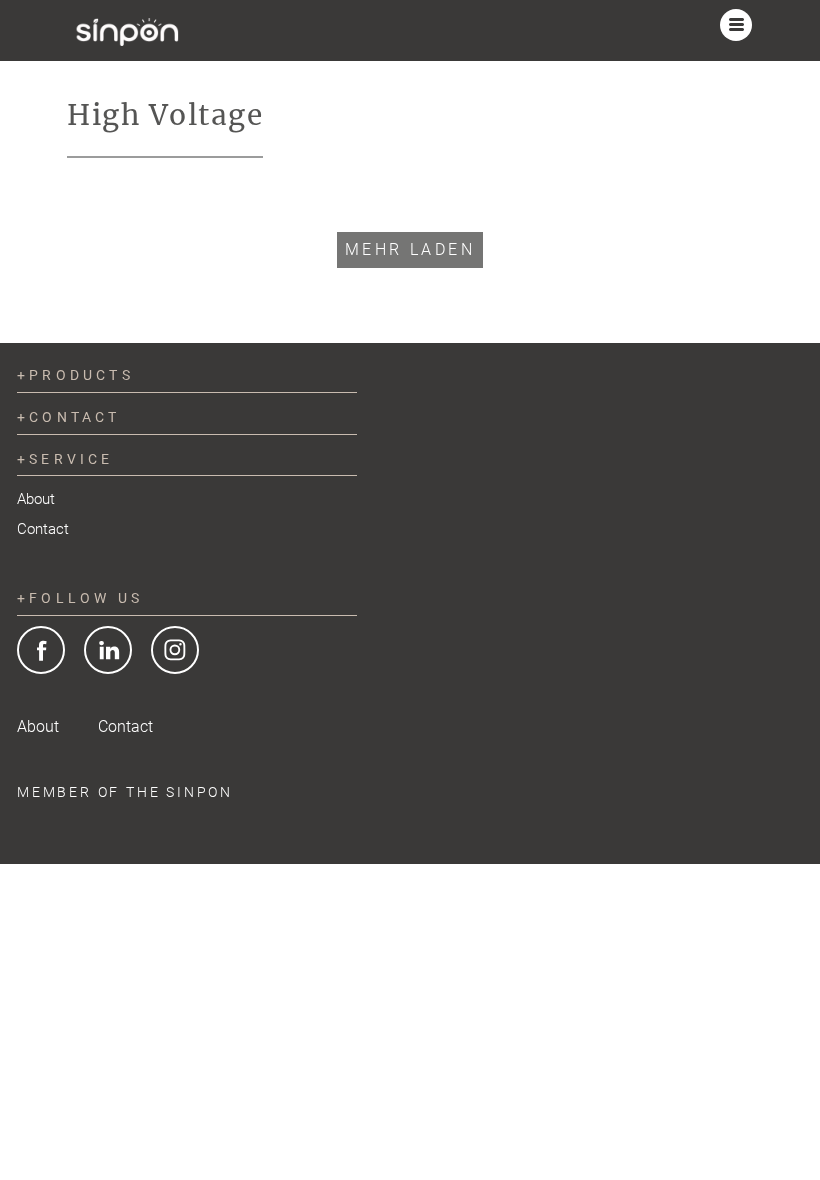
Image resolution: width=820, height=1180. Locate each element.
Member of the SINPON (125, 792)
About (36, 499)
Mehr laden (410, 249)
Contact (43, 529)
